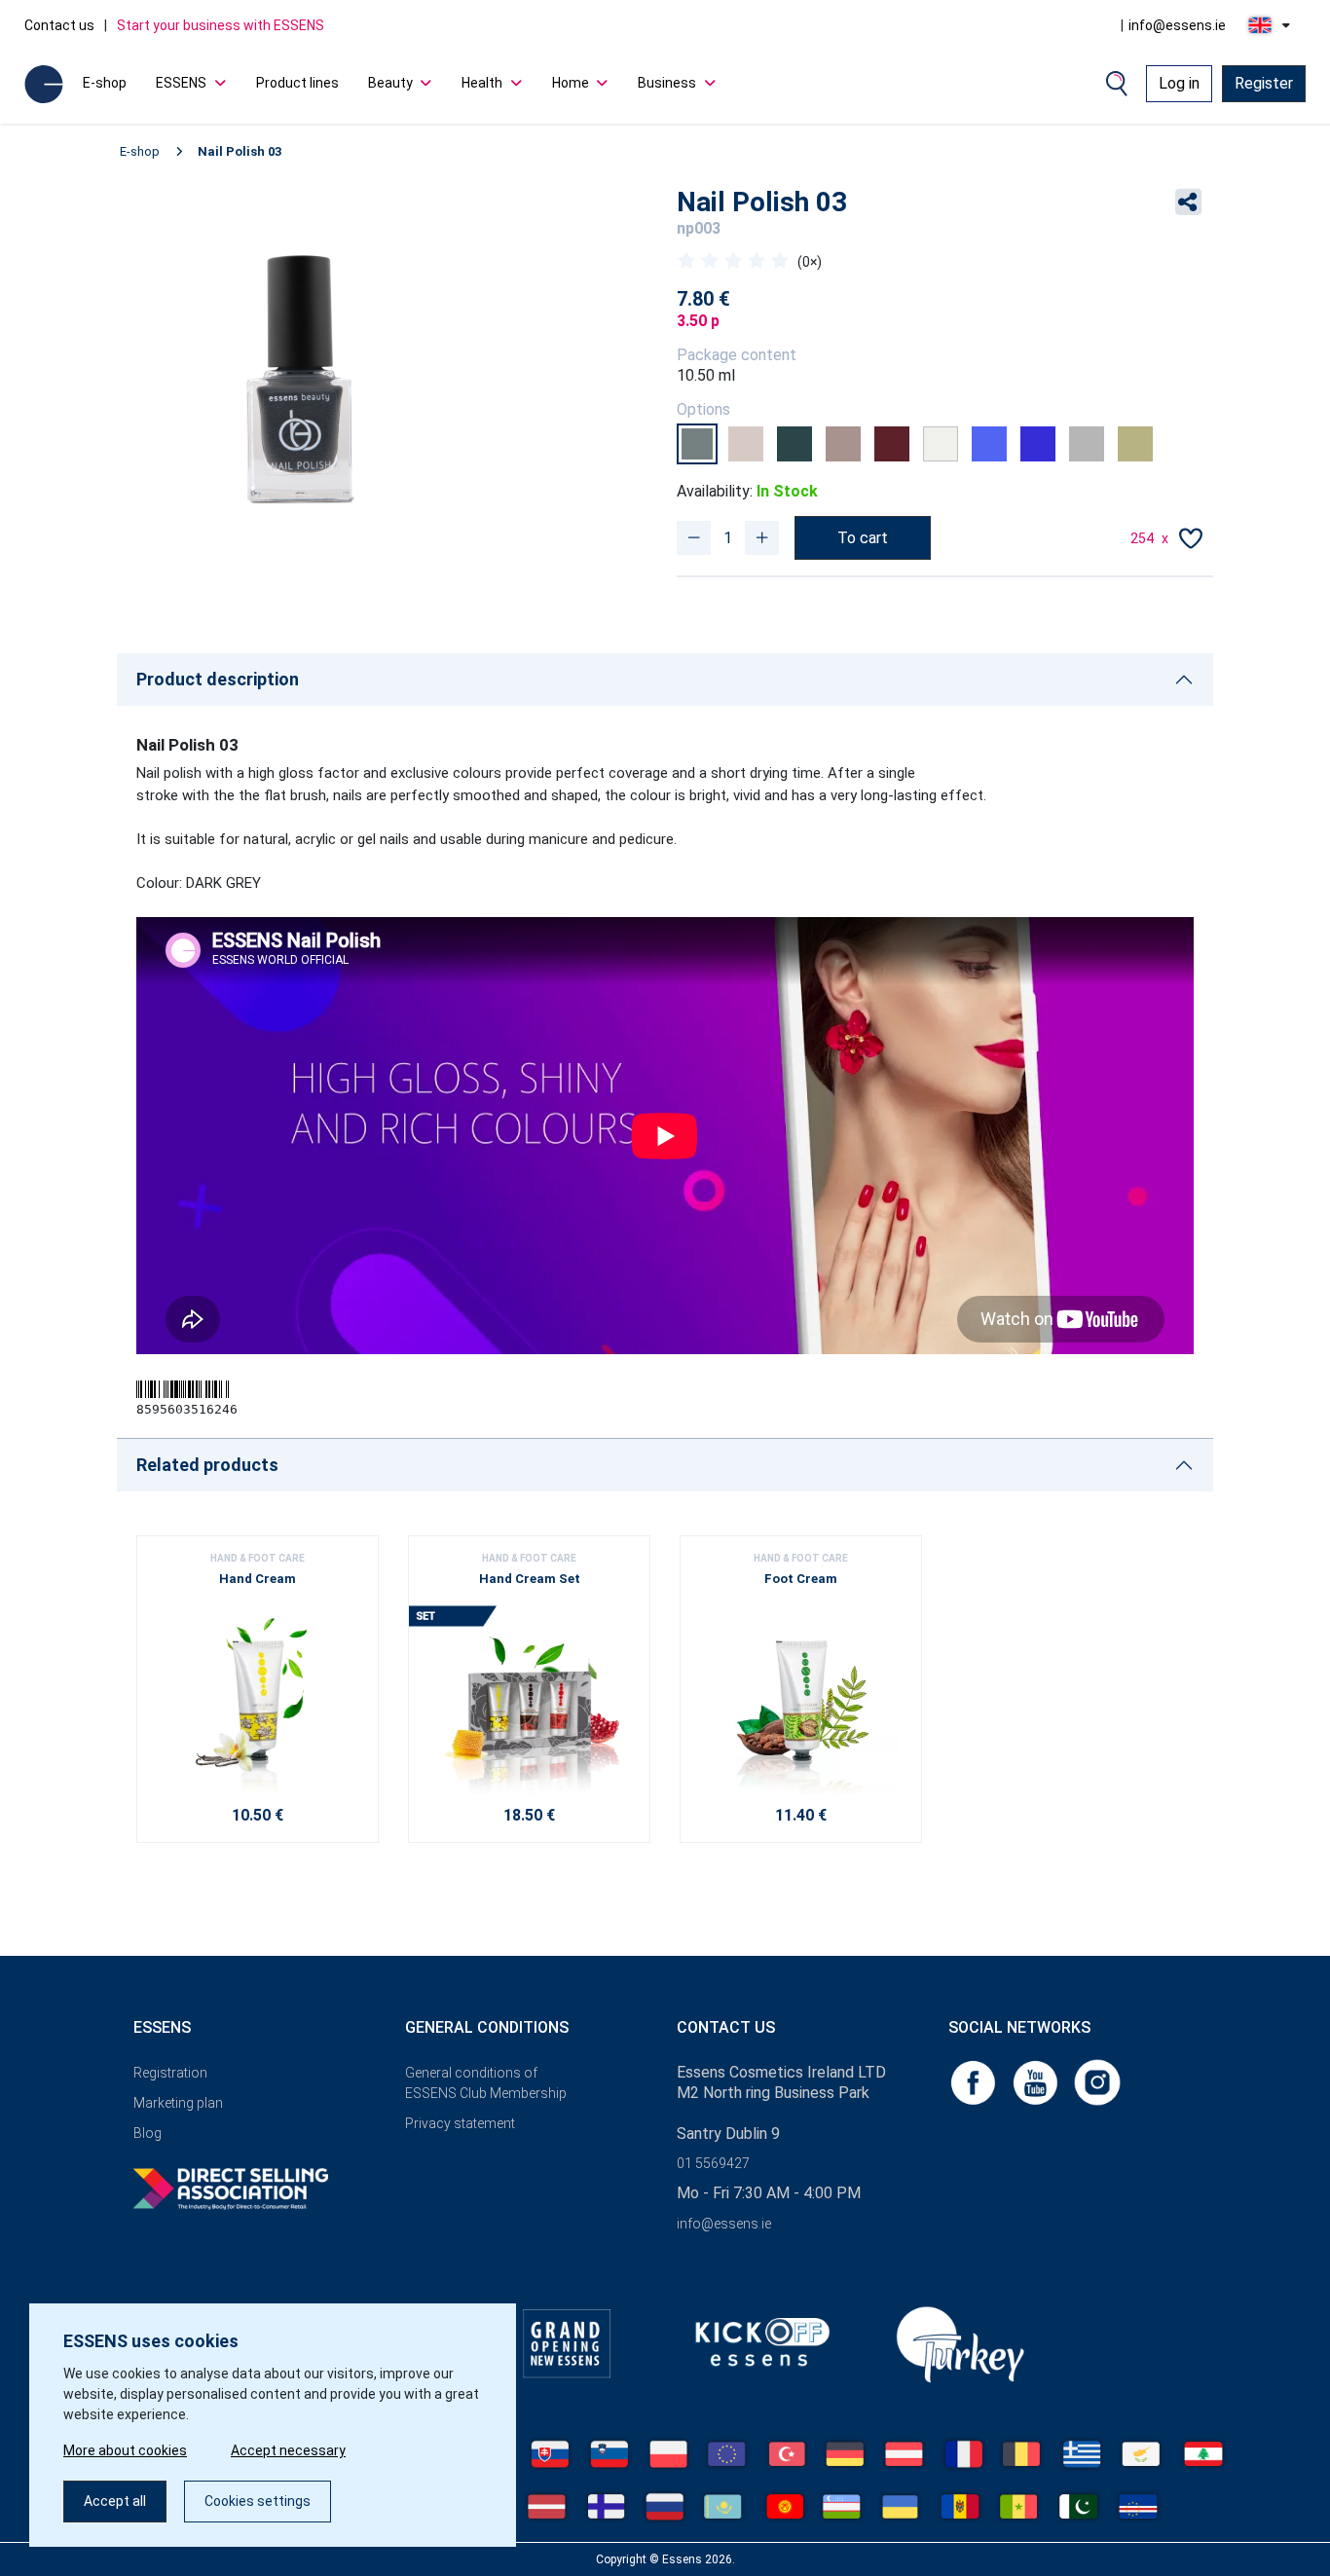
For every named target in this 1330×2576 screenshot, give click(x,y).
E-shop (105, 83)
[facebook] (975, 2081)
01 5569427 (713, 2163)
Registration (170, 2073)
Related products (207, 1465)
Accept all (115, 2501)
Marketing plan (178, 2103)
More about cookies (125, 2450)
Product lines (297, 83)
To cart (863, 538)
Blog (148, 2133)
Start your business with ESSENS (221, 25)
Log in (1179, 83)
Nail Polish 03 (240, 151)
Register (1264, 83)
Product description (218, 679)
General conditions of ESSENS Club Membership (486, 2083)
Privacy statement (460, 2123)
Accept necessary (288, 2450)
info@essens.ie (1177, 25)
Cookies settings (258, 2501)
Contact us (59, 25)
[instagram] (1097, 2081)
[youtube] (1037, 2081)
